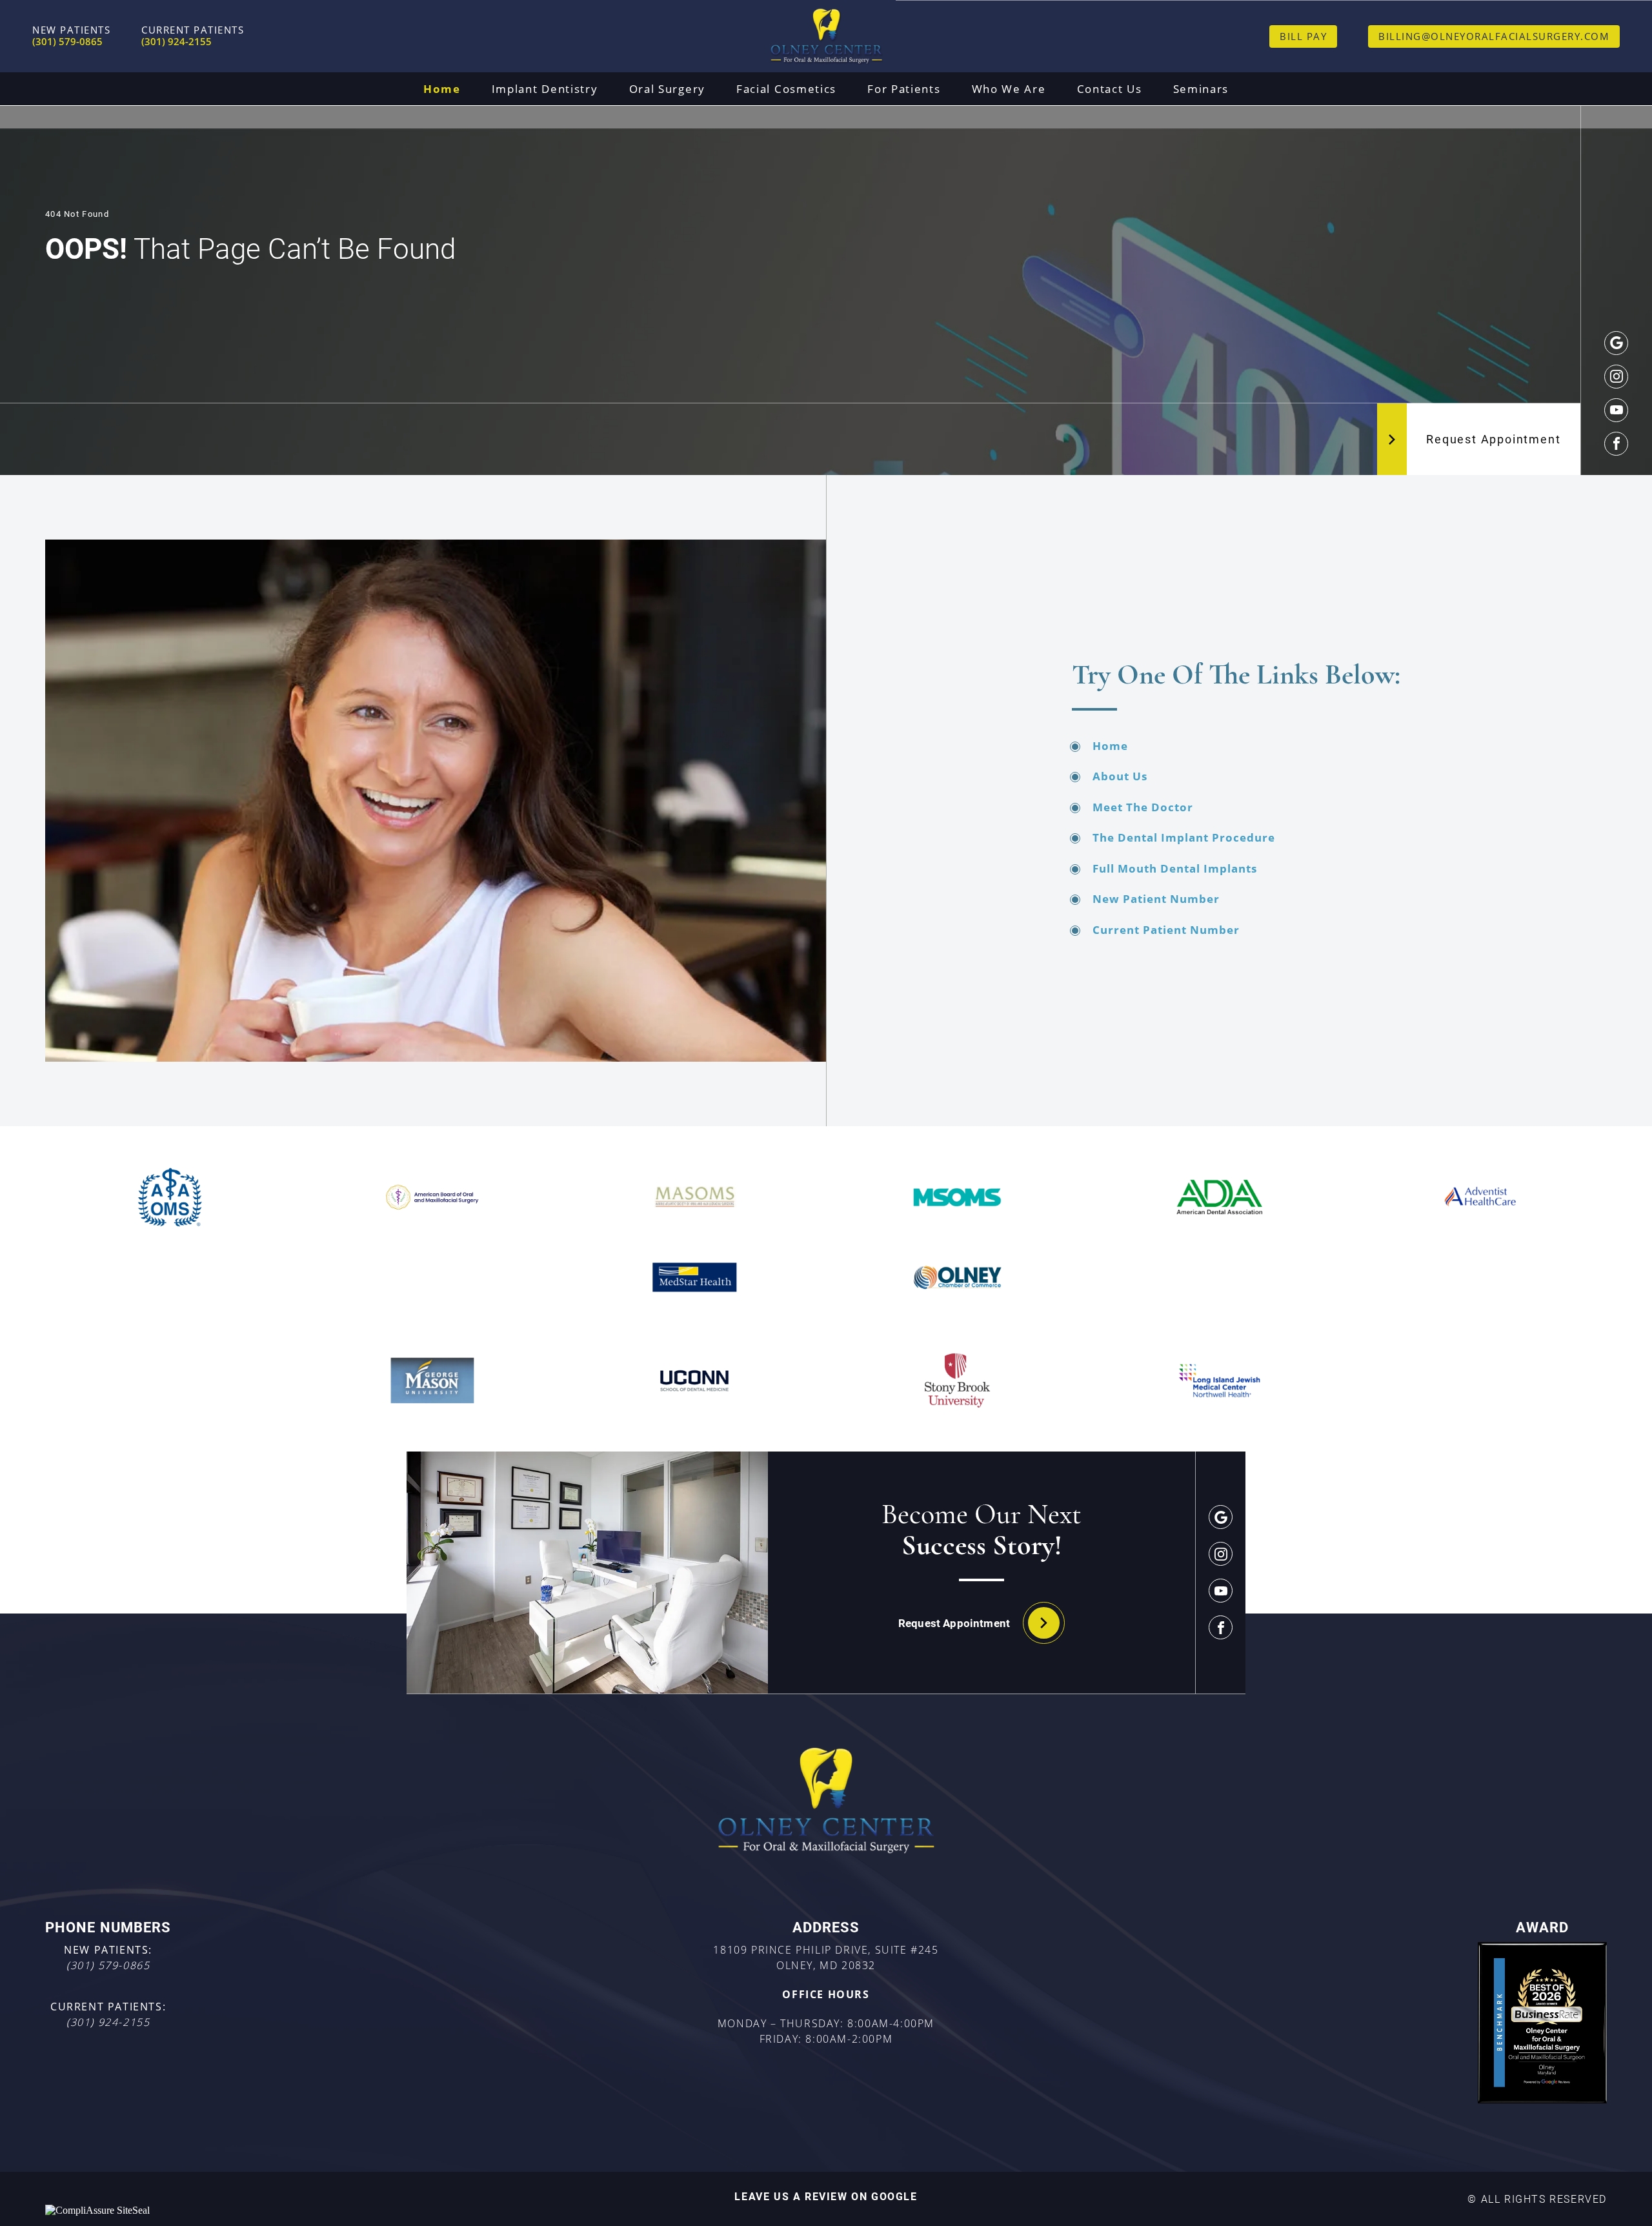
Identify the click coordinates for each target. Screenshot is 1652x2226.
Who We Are (1009, 89)
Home (442, 89)
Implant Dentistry (545, 89)
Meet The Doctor (1143, 807)
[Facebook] (1616, 444)
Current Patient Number (1166, 930)
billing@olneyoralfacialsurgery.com (1494, 36)
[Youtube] (1616, 410)
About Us (1120, 776)
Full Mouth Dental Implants (1175, 868)
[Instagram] (1616, 377)
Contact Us (1110, 89)
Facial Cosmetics (786, 89)
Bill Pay (1303, 36)
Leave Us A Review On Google (826, 2196)
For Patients (904, 89)
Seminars (1201, 89)
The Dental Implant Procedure (1184, 837)
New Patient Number (1156, 899)
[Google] (1616, 343)
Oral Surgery (667, 89)
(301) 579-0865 (108, 1965)
